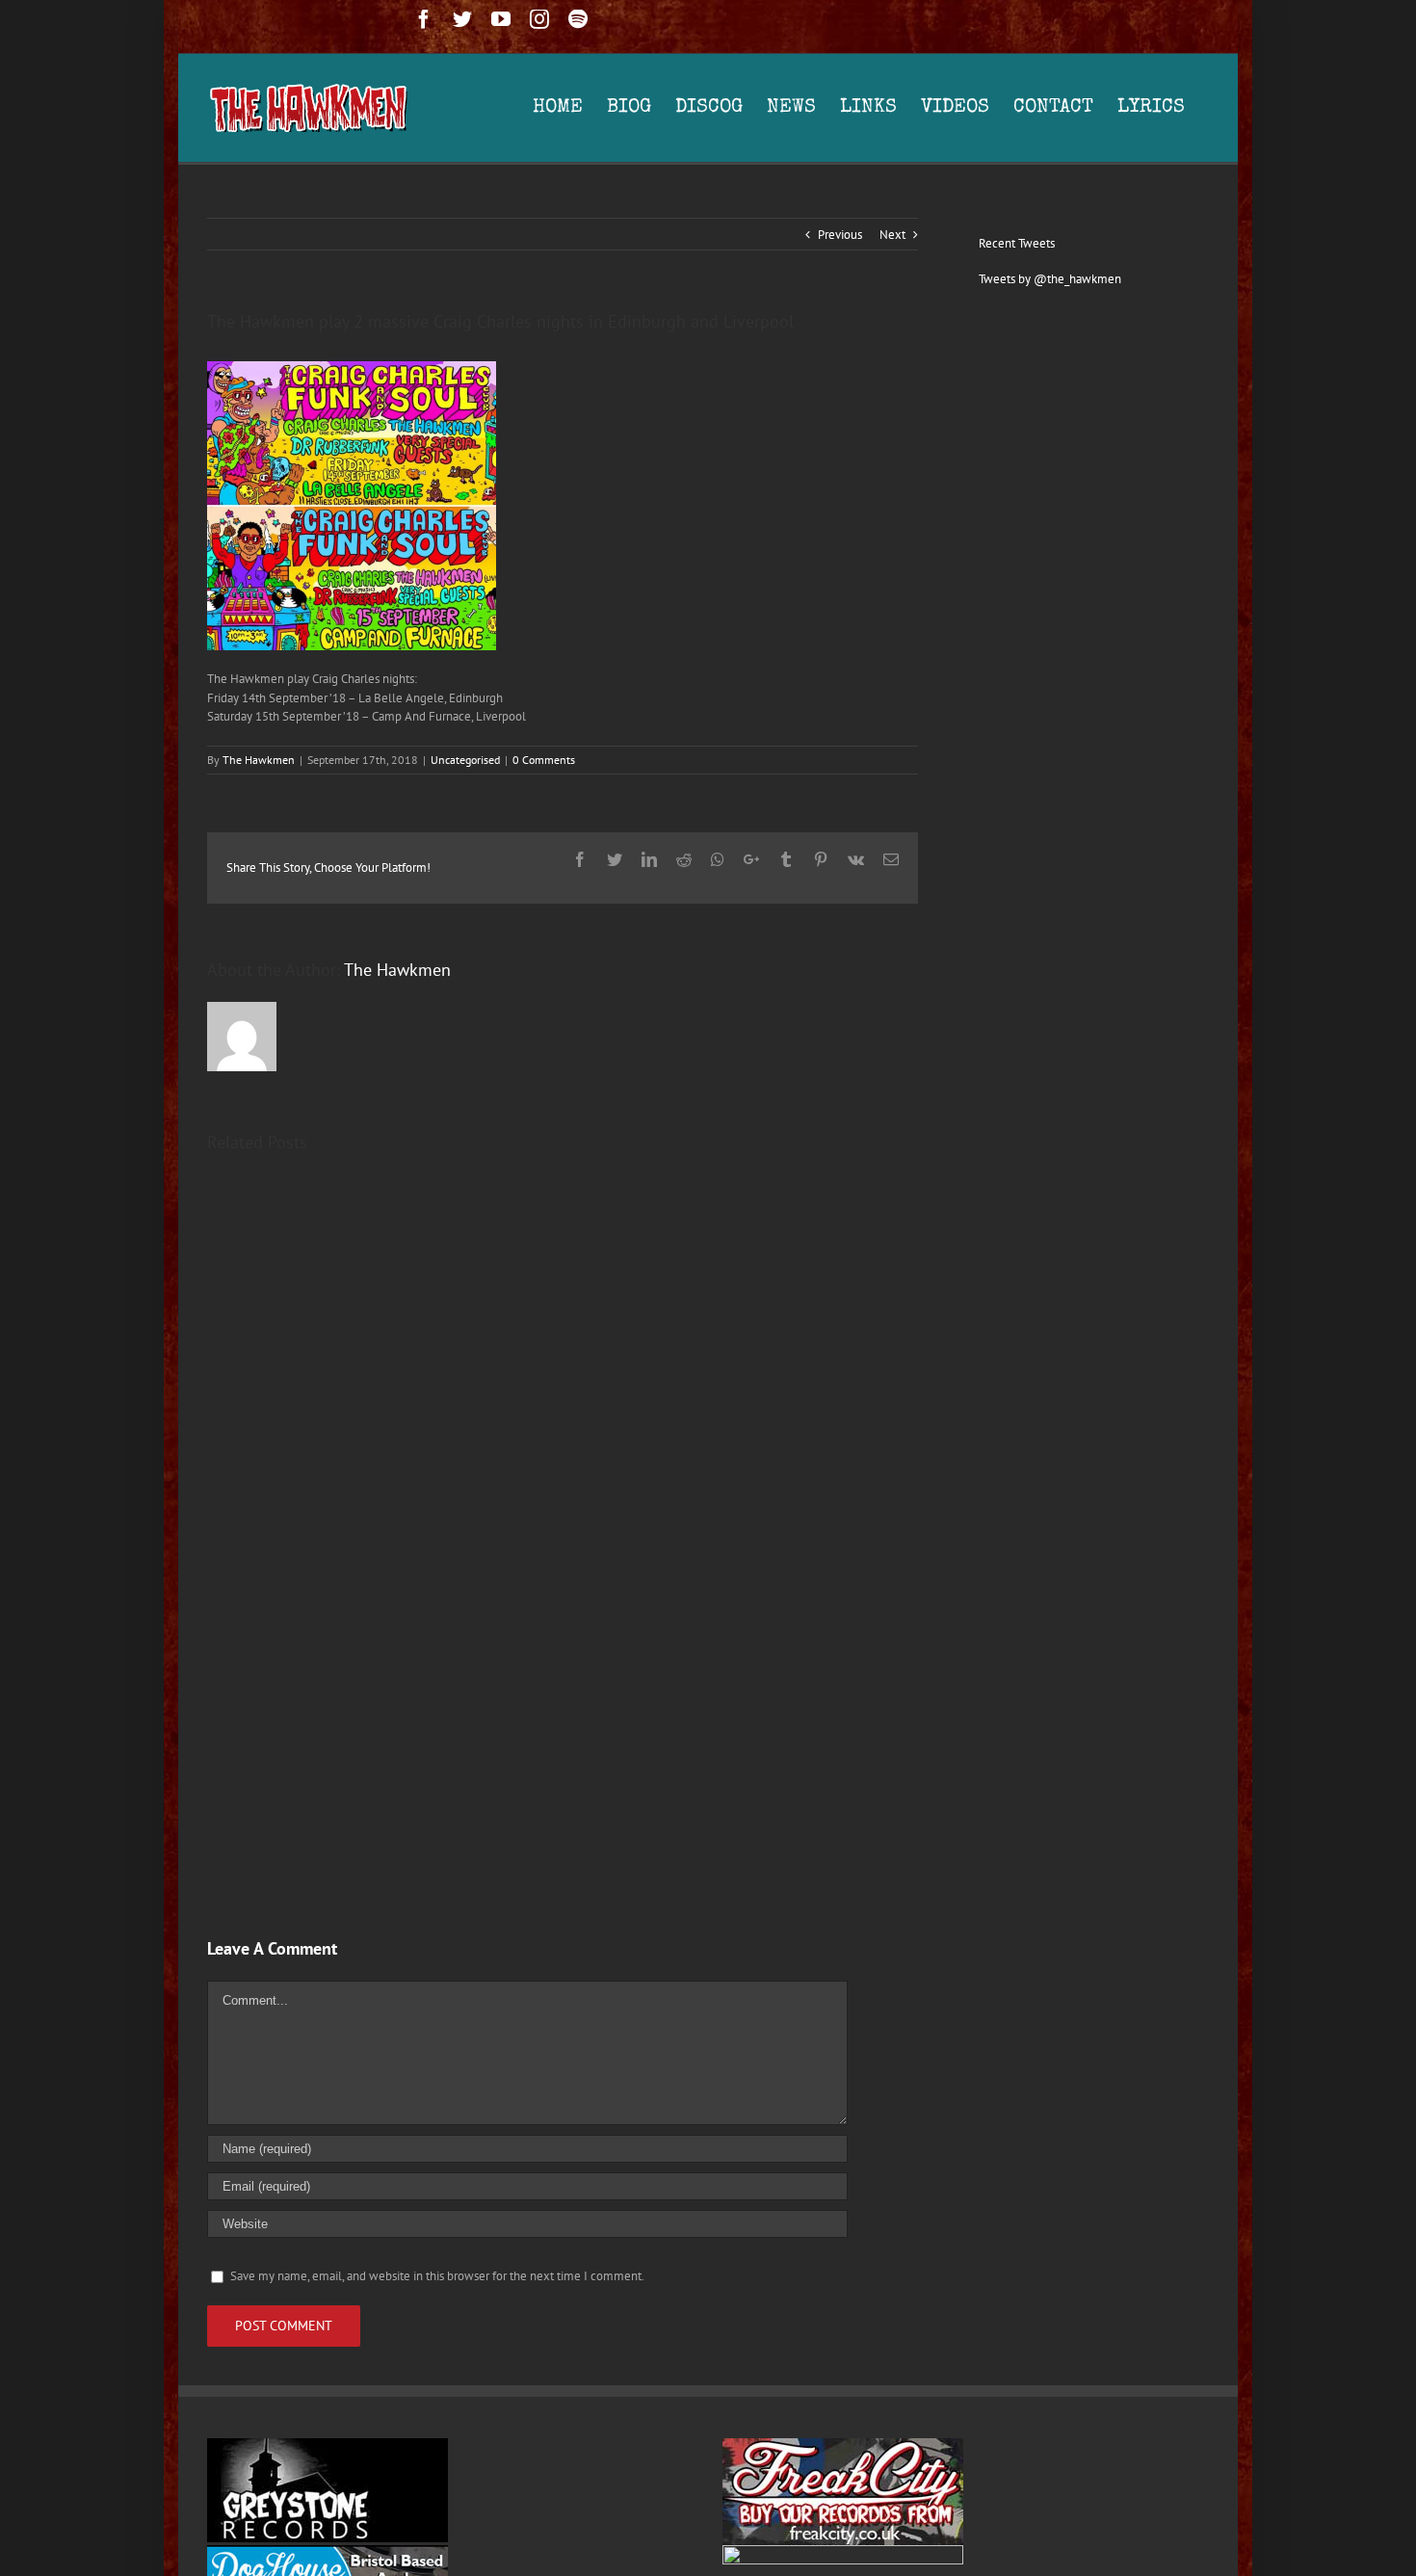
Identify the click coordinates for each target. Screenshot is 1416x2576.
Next (892, 235)
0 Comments (544, 760)
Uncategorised (465, 760)
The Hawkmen (259, 760)
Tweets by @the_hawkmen (1050, 279)
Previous (840, 235)
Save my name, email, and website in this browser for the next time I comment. (437, 2276)
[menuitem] (570, 108)
